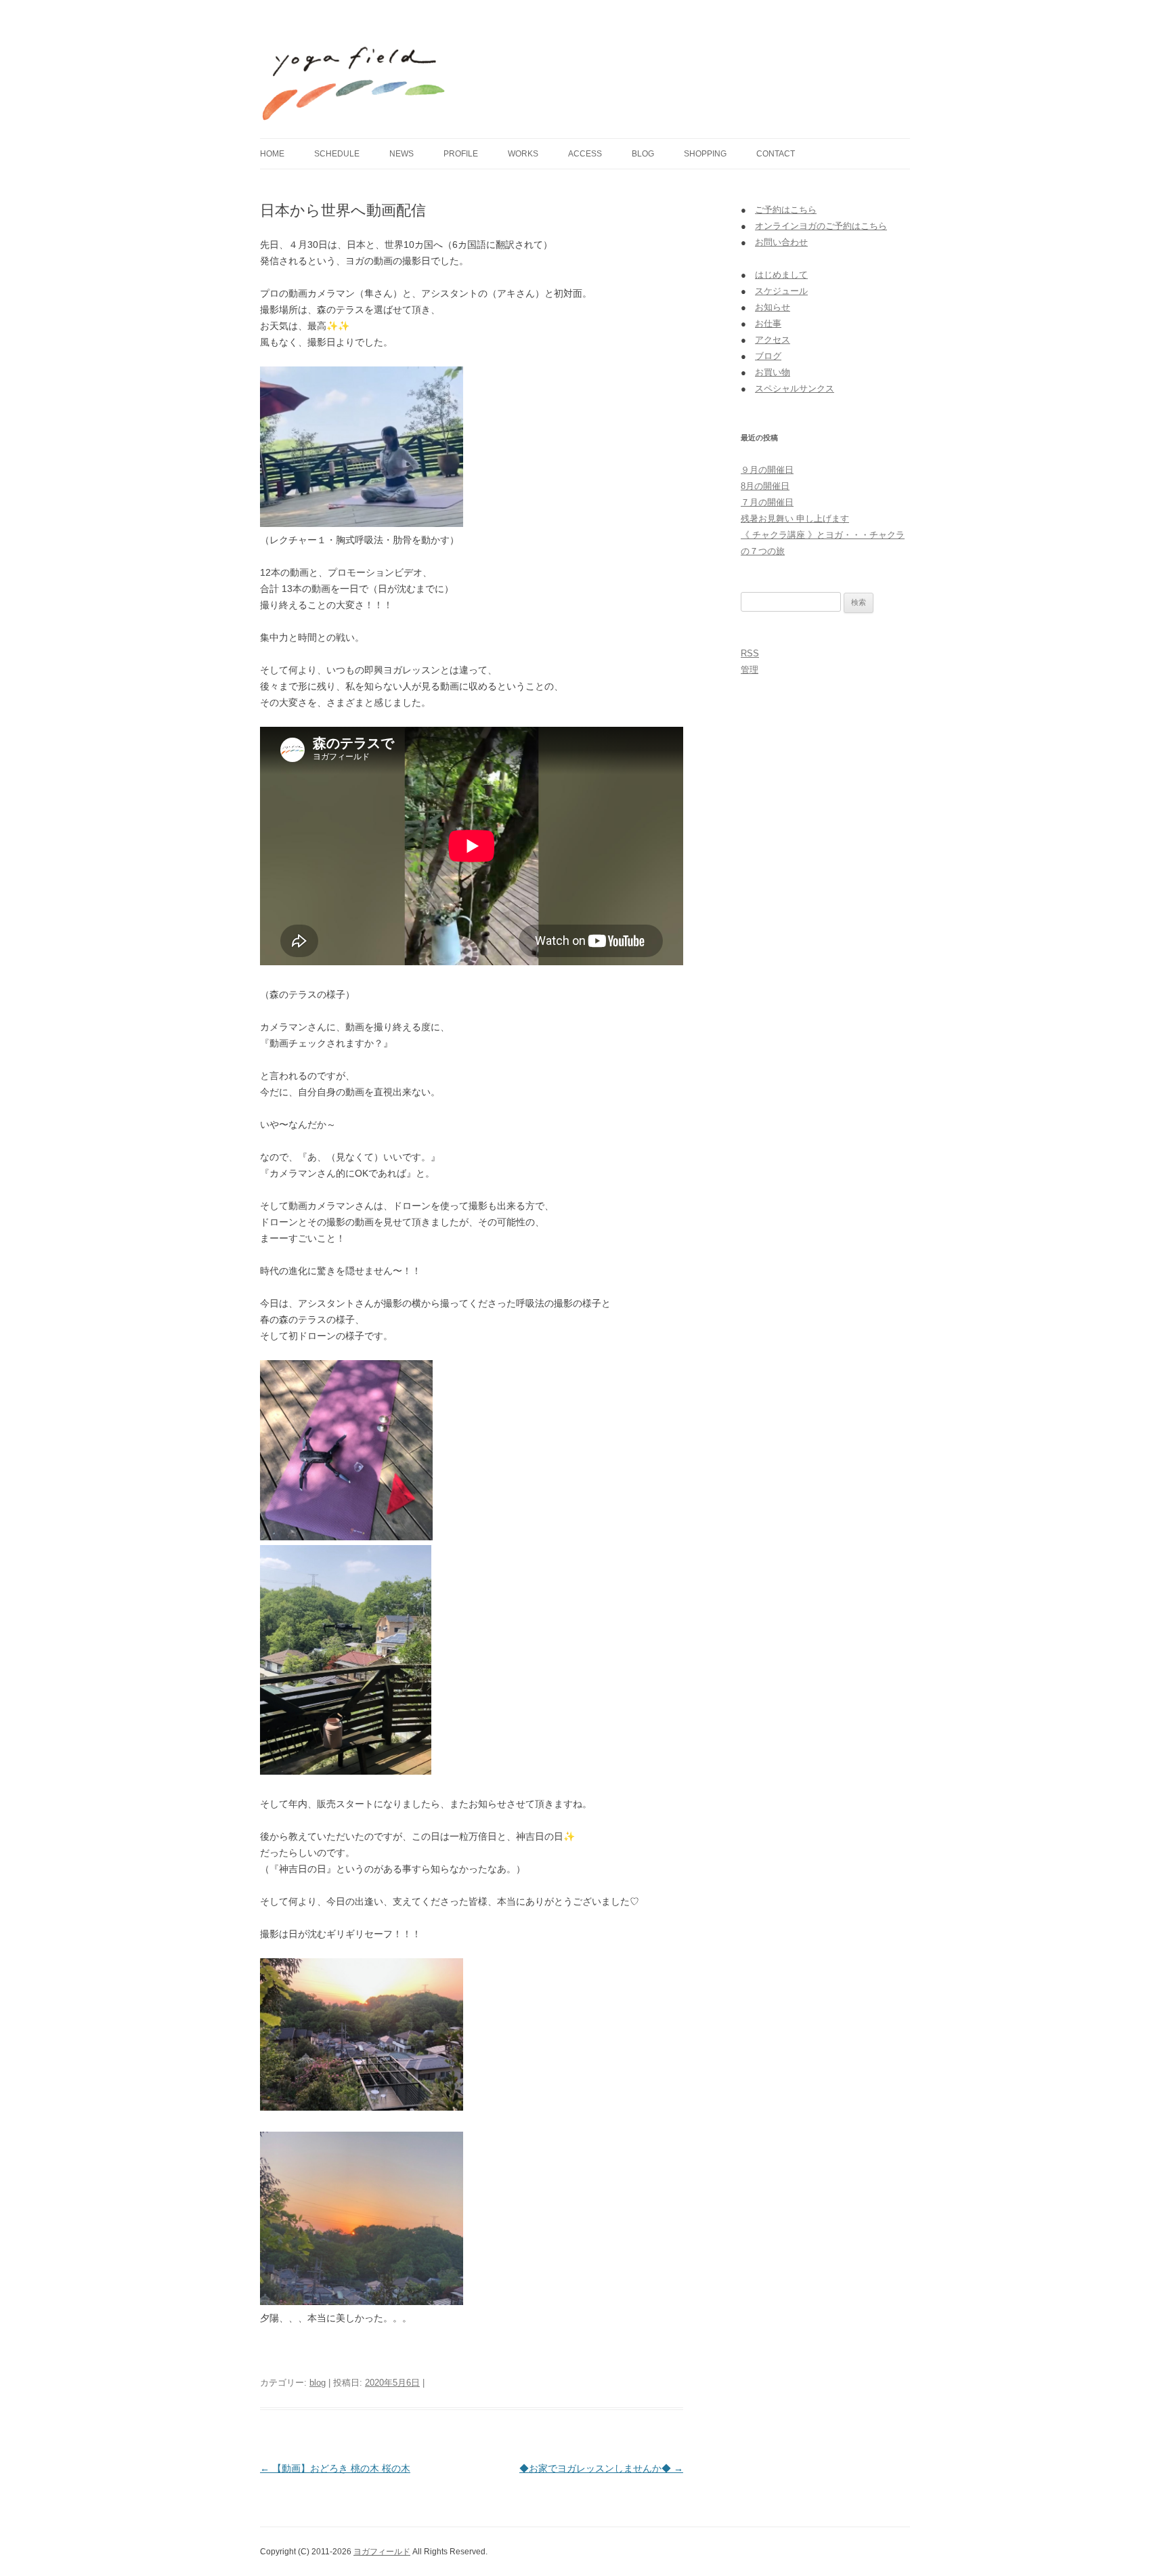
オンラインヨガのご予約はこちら (821, 226)
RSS (750, 653)
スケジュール (781, 291)
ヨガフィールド (382, 2552)
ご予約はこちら (786, 210)
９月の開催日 (767, 470)
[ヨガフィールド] (354, 73)
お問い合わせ (781, 242)
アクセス (773, 340)
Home (272, 154)
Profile (461, 154)
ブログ (768, 356)
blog (318, 2383)
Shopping (705, 154)
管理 (750, 670)
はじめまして (781, 275)
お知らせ (773, 307)
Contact (776, 154)
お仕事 (768, 323)
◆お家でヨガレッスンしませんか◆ (601, 2468)
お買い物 (773, 372)
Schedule (337, 154)
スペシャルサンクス (795, 388)
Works (523, 154)
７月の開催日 (767, 502)
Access (585, 154)
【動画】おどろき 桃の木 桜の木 (335, 2468)
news (402, 154)
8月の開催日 (765, 486)
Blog (643, 154)
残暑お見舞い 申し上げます (795, 519)
